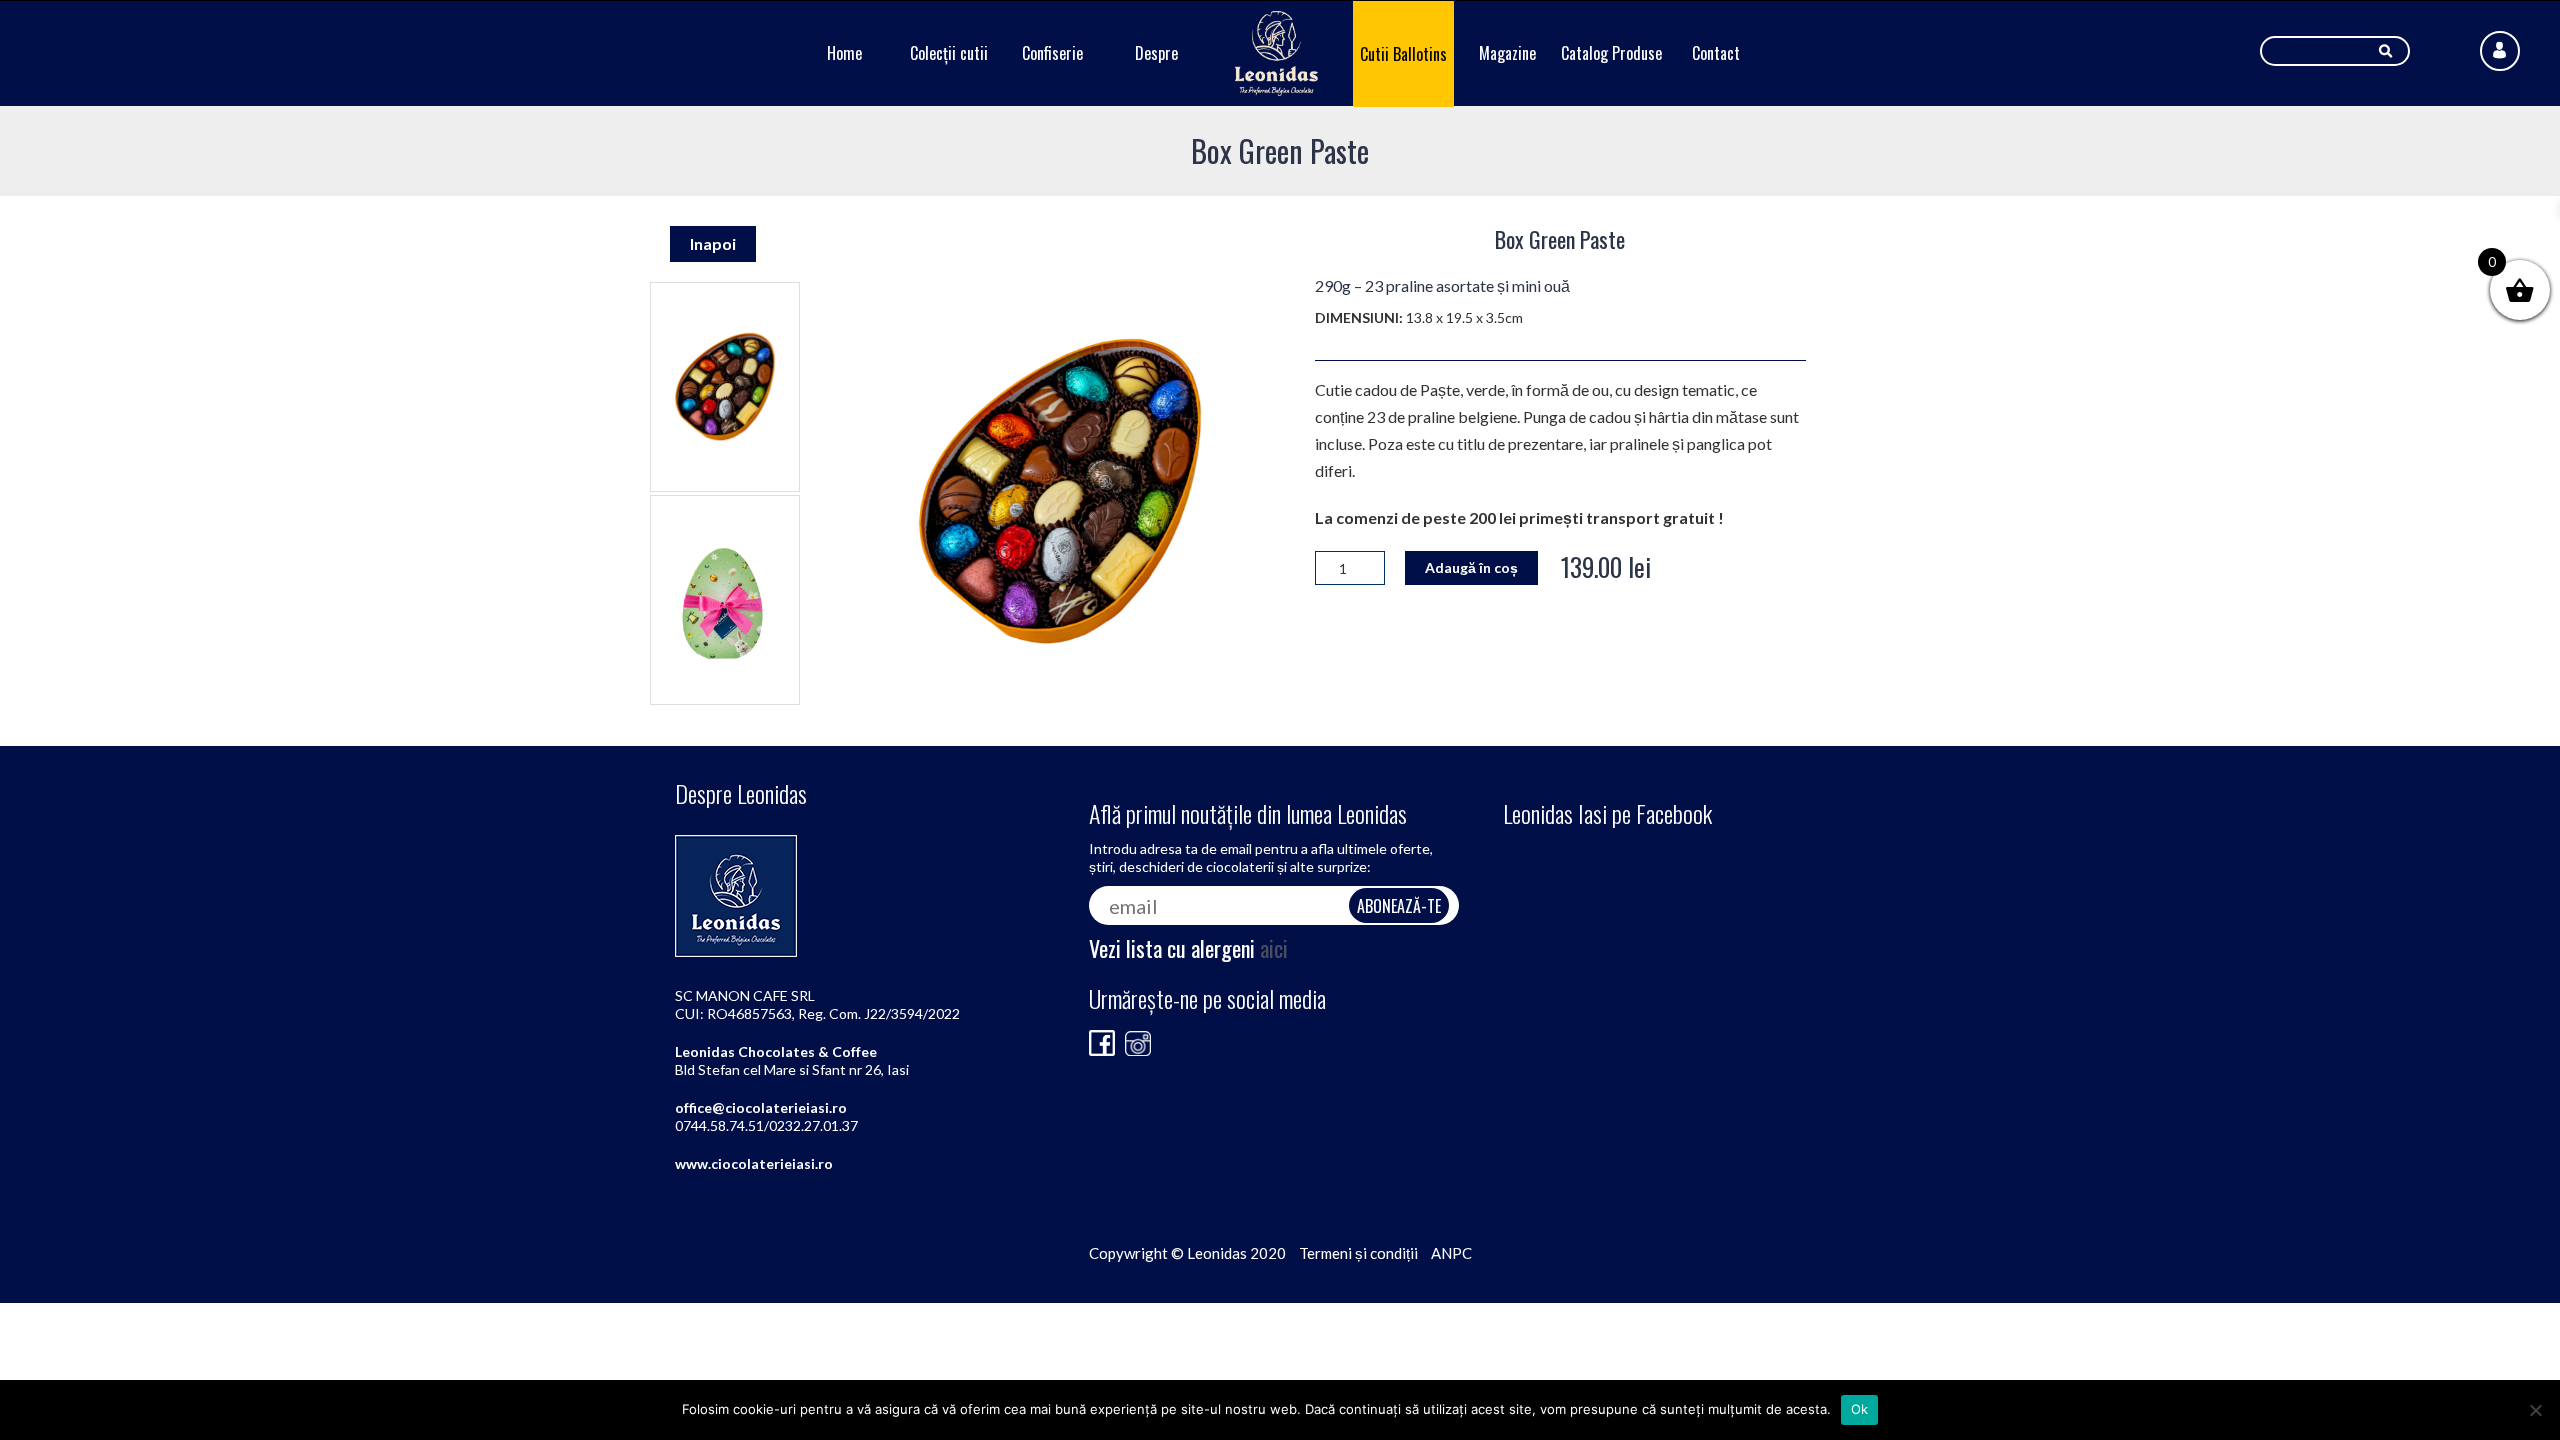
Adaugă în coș (1471, 567)
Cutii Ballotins (1403, 54)
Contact (1716, 53)
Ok (1860, 1409)
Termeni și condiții (1358, 1253)
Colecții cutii (949, 53)
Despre (1156, 53)
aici (1274, 948)
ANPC (1451, 1253)
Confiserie (1052, 53)
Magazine (1507, 53)
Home (844, 53)
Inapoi (713, 243)
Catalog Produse (1611, 53)
